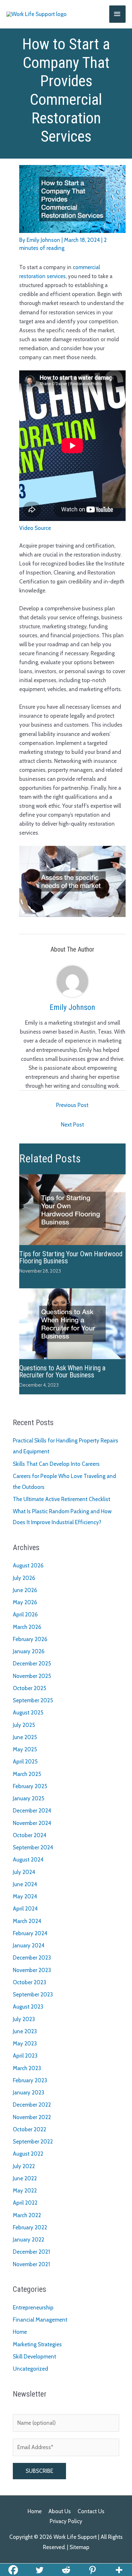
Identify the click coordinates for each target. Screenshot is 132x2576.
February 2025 (30, 1786)
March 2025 (27, 1774)
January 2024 (29, 1945)
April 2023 (25, 2056)
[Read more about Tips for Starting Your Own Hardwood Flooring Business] (72, 1209)
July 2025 (24, 1725)
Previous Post (72, 1105)
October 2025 (29, 1688)
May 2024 (25, 1896)
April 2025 (25, 1762)
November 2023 (32, 1970)
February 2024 (30, 1933)
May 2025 (25, 1749)
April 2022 (25, 2203)
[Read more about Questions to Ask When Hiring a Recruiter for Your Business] (72, 1323)
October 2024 (30, 1835)
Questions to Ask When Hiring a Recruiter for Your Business (62, 1371)
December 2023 (32, 1958)
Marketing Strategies (37, 2344)
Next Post (72, 1125)
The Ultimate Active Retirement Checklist (62, 1499)
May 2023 (25, 2043)
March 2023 (27, 2068)
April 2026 (25, 1614)
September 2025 (33, 1700)
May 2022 (25, 2191)
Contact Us (91, 2511)
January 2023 (29, 2093)
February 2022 (30, 2227)
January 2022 (29, 2240)
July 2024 (24, 1872)
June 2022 (25, 2178)
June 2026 (25, 1590)
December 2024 (32, 1811)
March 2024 (27, 1921)
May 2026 (25, 1602)
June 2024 (25, 1884)
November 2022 (32, 2117)
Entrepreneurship (33, 2308)
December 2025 (32, 1664)
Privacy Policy (66, 2521)
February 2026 (30, 1639)
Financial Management (40, 2320)
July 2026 (24, 1578)
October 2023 (29, 1982)
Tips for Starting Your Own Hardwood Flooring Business (71, 1257)
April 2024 (25, 1909)
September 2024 (33, 1847)
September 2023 (33, 1994)
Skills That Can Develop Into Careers (56, 1464)
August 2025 (28, 1713)
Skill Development (34, 2357)
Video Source (35, 528)
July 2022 (24, 2166)
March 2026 (27, 1627)
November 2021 (31, 2264)
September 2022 (33, 2142)
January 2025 (29, 1798)
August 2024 (28, 1860)
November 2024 (32, 1823)
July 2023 (24, 2019)
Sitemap (79, 2547)
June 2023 (25, 2031)
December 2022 (32, 2105)
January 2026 (29, 1651)
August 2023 (28, 2007)
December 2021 (31, 2252)
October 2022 (29, 2129)
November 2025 (32, 1676)
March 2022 (27, 2215)
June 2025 (25, 1737)
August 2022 (28, 2154)
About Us (60, 2511)
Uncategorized (30, 2369)
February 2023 (30, 2080)
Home (20, 2332)
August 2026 (28, 1565)
